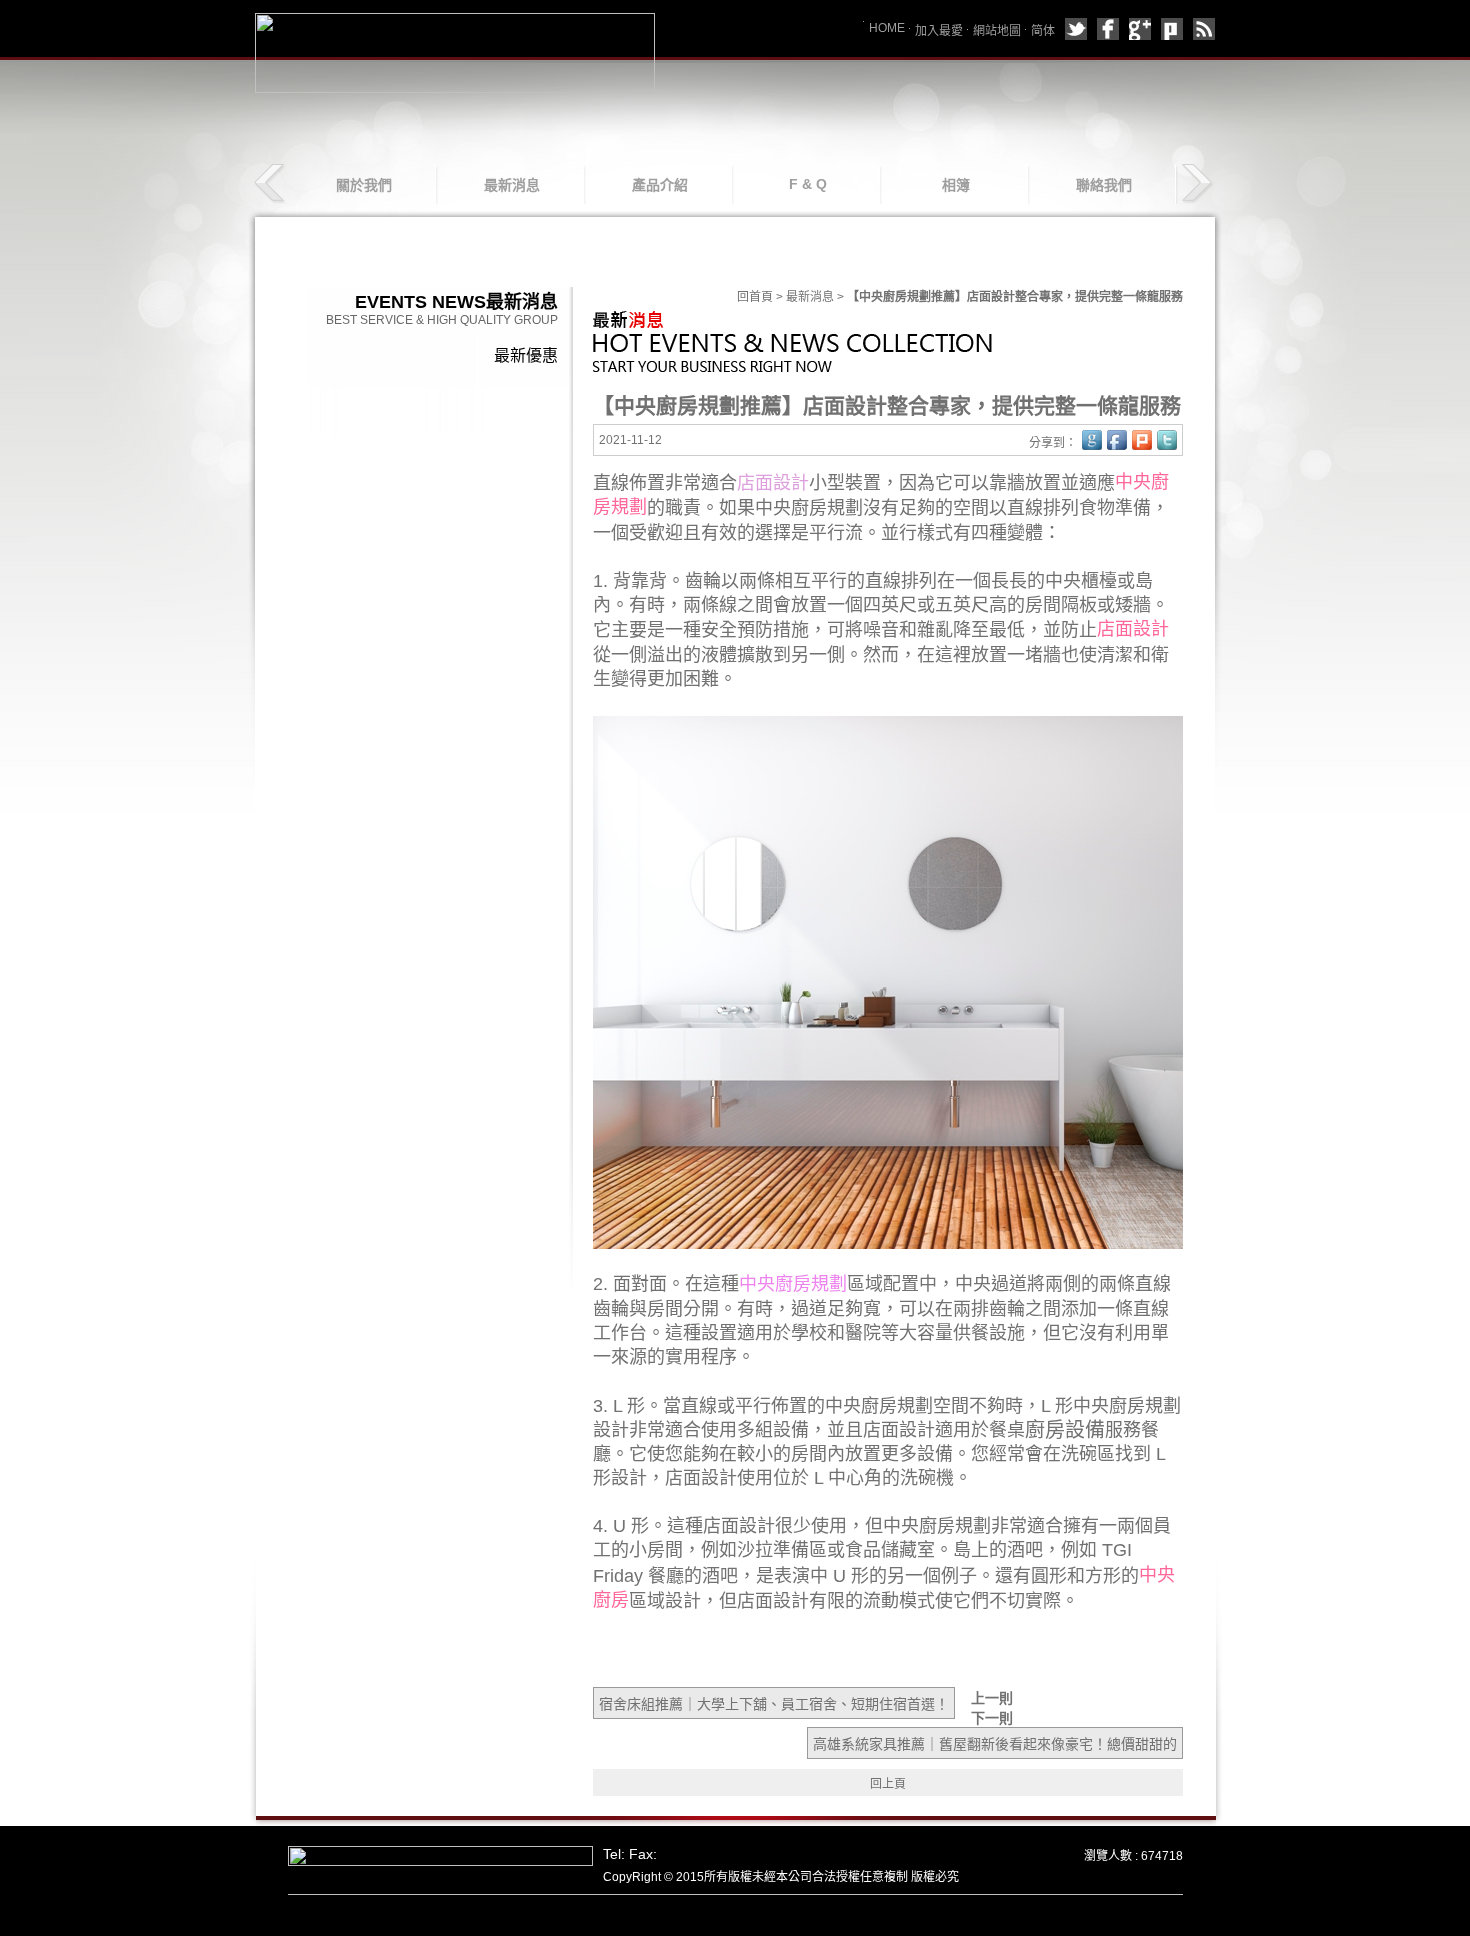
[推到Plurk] (1142, 440)
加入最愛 (939, 31)
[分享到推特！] (1167, 440)
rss (1204, 29)
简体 (1043, 31)
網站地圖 (997, 31)
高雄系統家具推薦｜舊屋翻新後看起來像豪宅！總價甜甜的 (995, 1744)
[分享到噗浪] (1172, 29)
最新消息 (512, 185)
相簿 (956, 185)
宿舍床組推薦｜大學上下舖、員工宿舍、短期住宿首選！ (774, 1704)
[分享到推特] (1076, 29)
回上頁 (888, 1784)
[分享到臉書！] (1117, 440)
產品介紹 (660, 185)
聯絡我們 (1104, 185)
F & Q (808, 184)
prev (271, 183)
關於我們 (364, 185)
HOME (887, 28)
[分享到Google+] (1140, 29)
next (1196, 183)
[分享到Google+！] (1092, 440)
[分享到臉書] (1108, 29)
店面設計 (1133, 629)
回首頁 (755, 297)
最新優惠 (526, 355)
